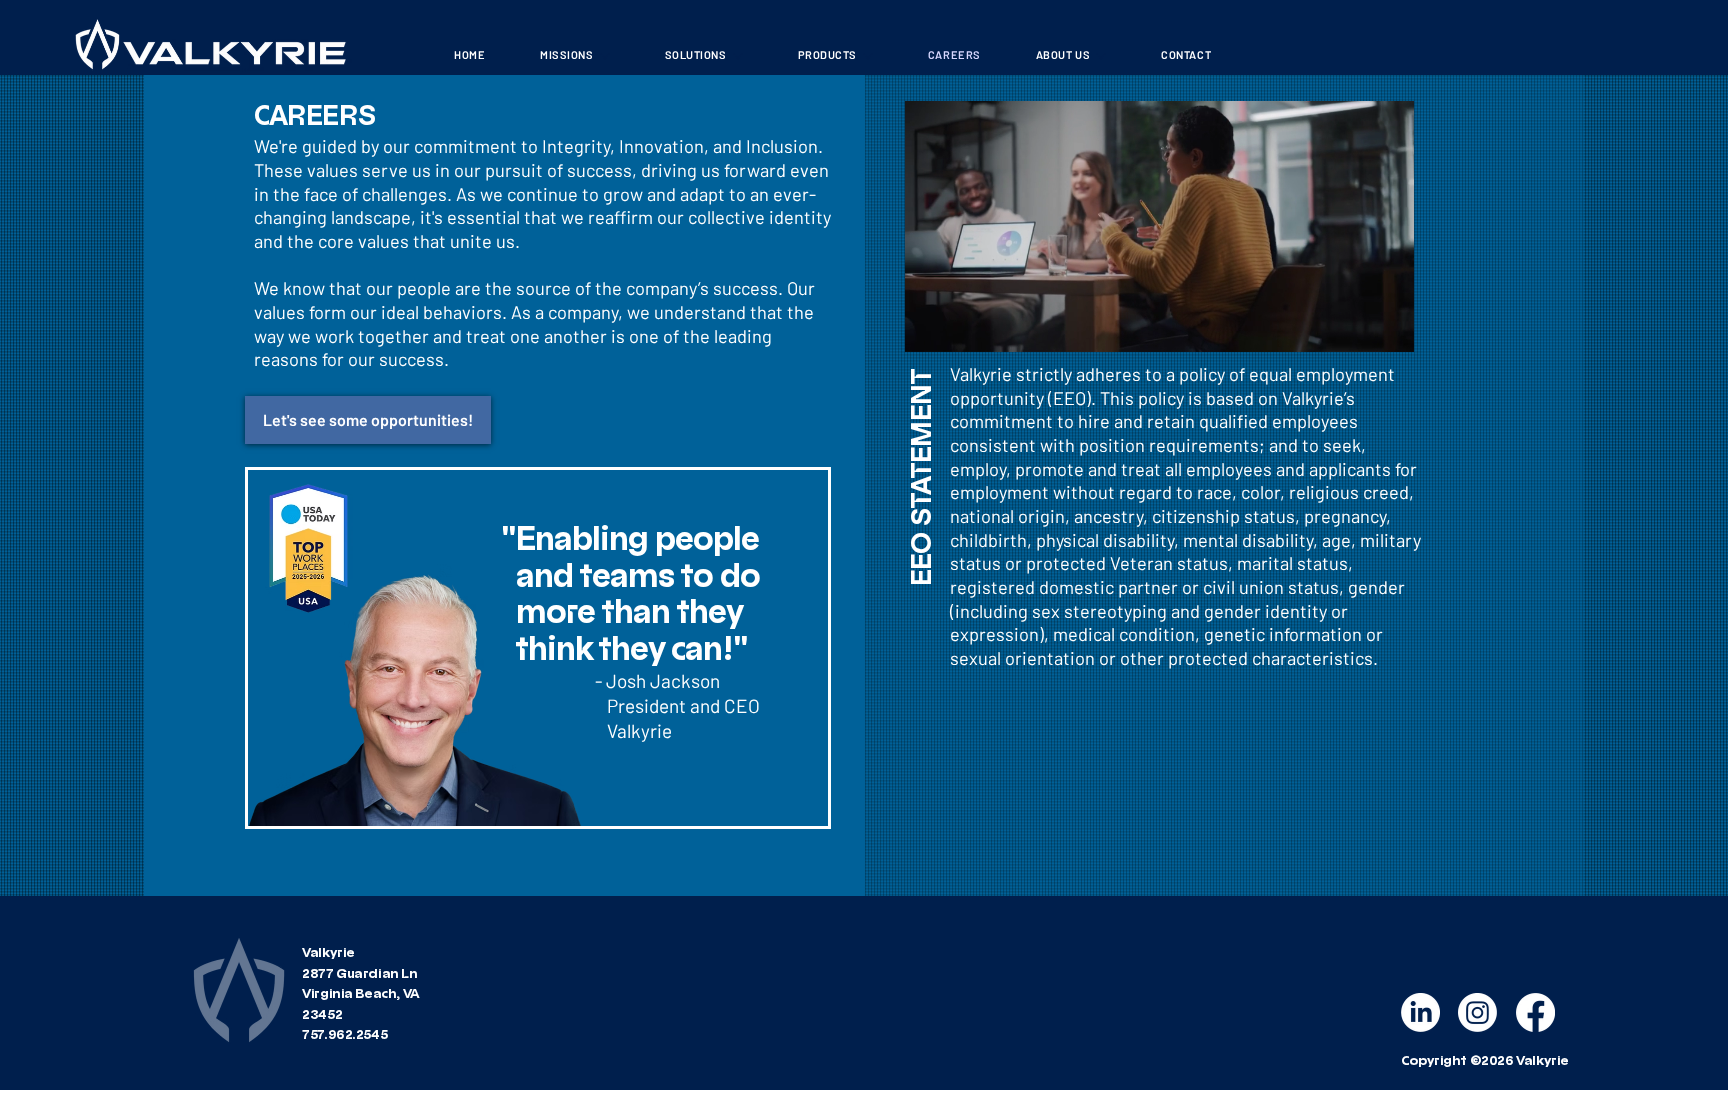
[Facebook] (1535, 1012)
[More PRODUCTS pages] (868, 56)
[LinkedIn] (1420, 1012)
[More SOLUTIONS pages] (738, 56)
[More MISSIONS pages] (605, 56)
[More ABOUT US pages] (1101, 56)
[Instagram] (1477, 1012)
